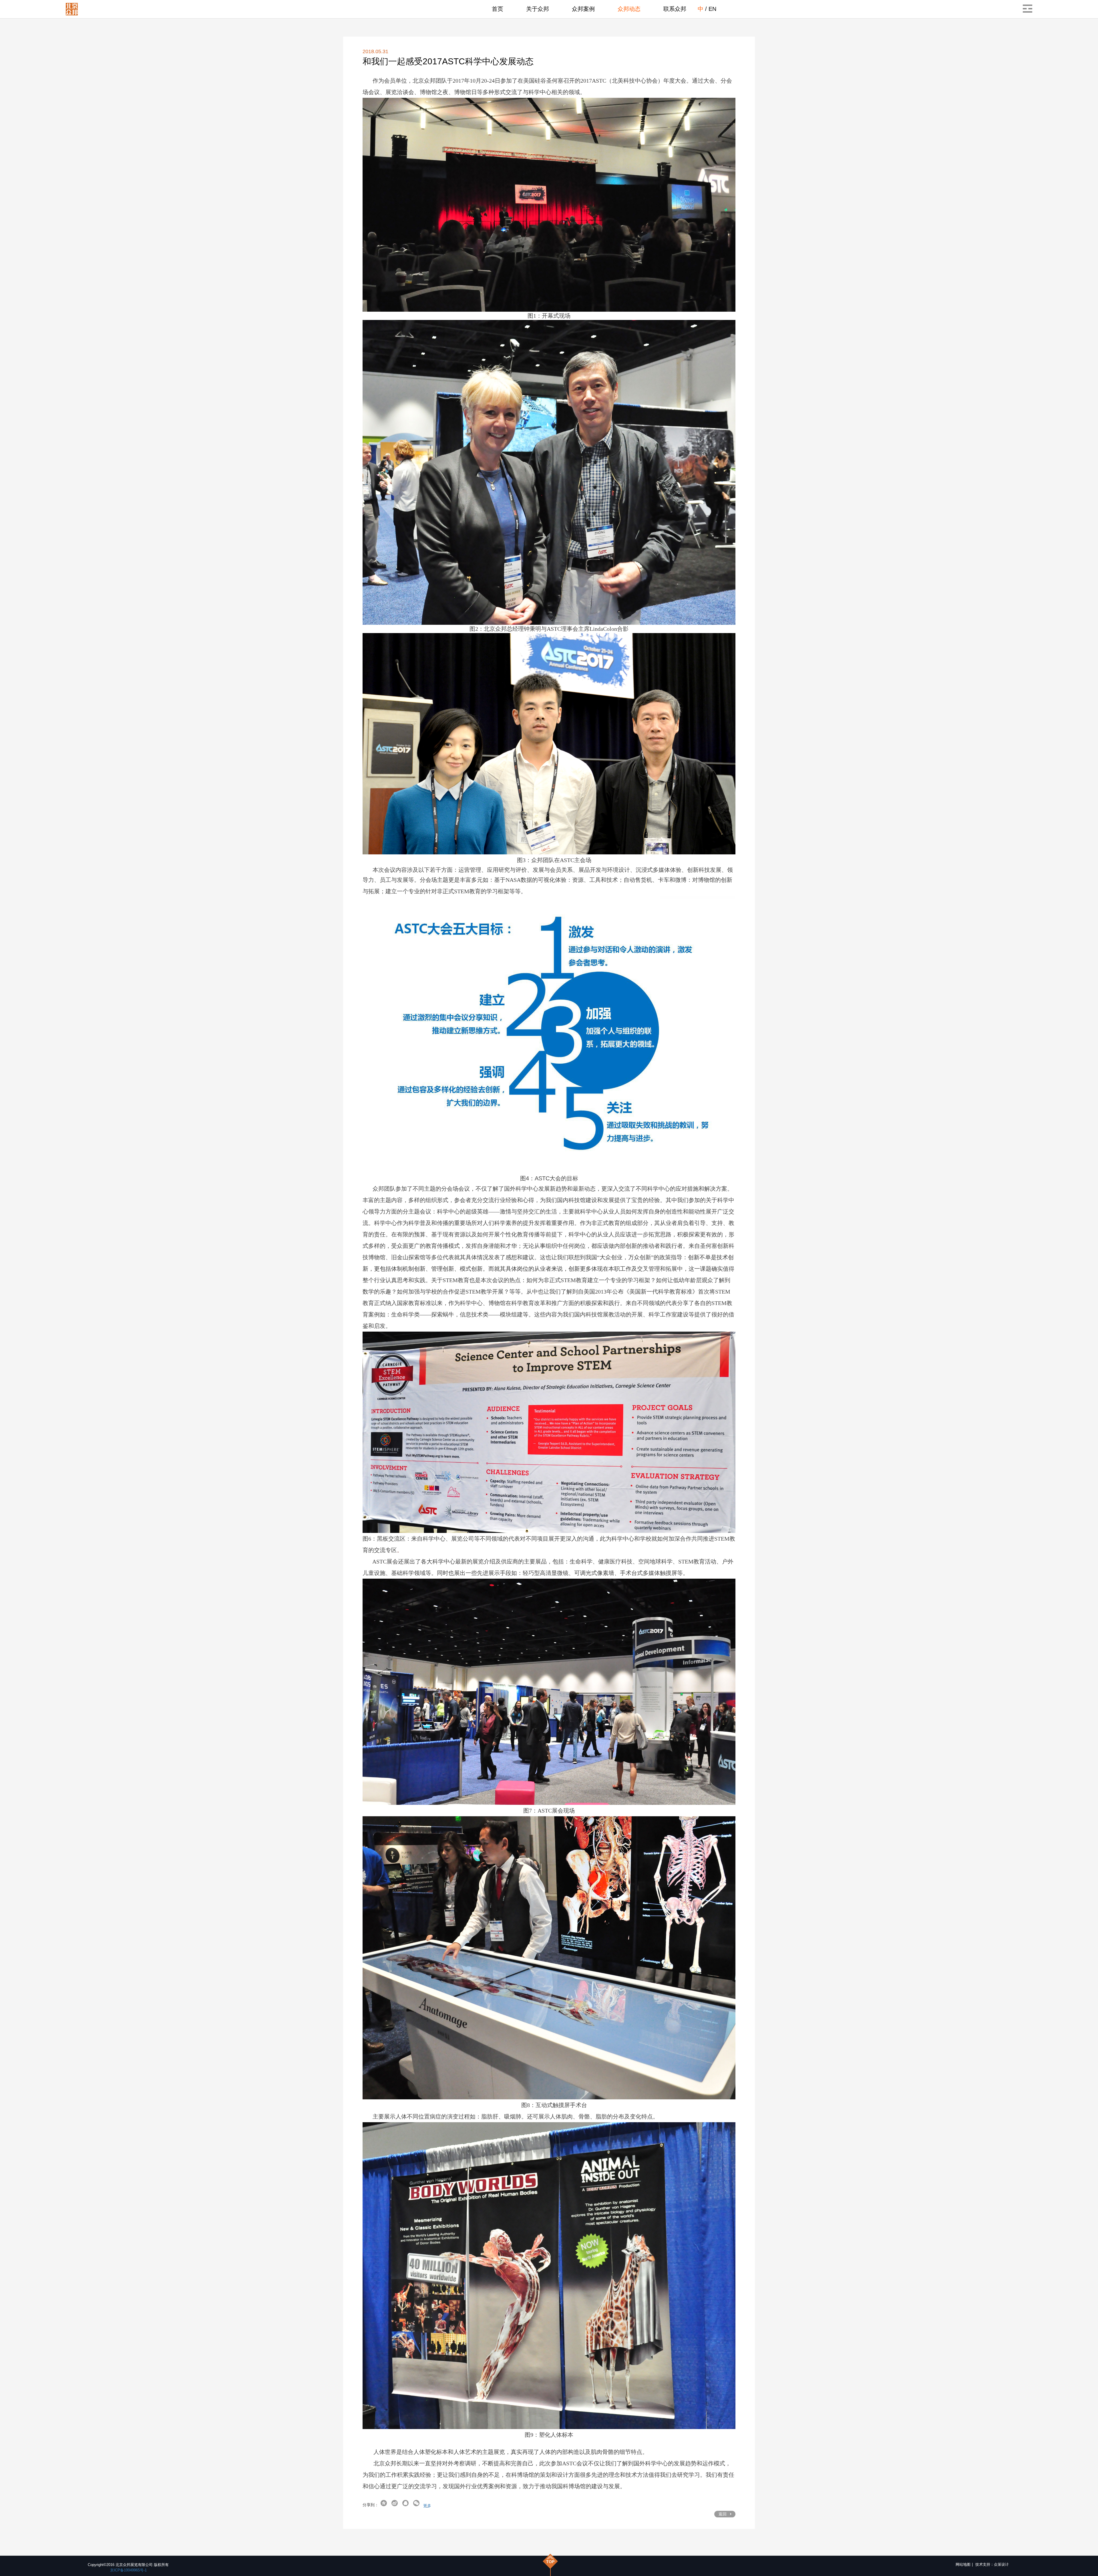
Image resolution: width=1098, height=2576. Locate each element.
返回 (723, 2514)
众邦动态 (629, 9)
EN (712, 9)
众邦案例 (583, 9)
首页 (498, 9)
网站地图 (963, 2564)
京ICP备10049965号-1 (128, 2570)
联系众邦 (675, 9)
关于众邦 (538, 9)
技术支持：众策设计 (992, 2564)
